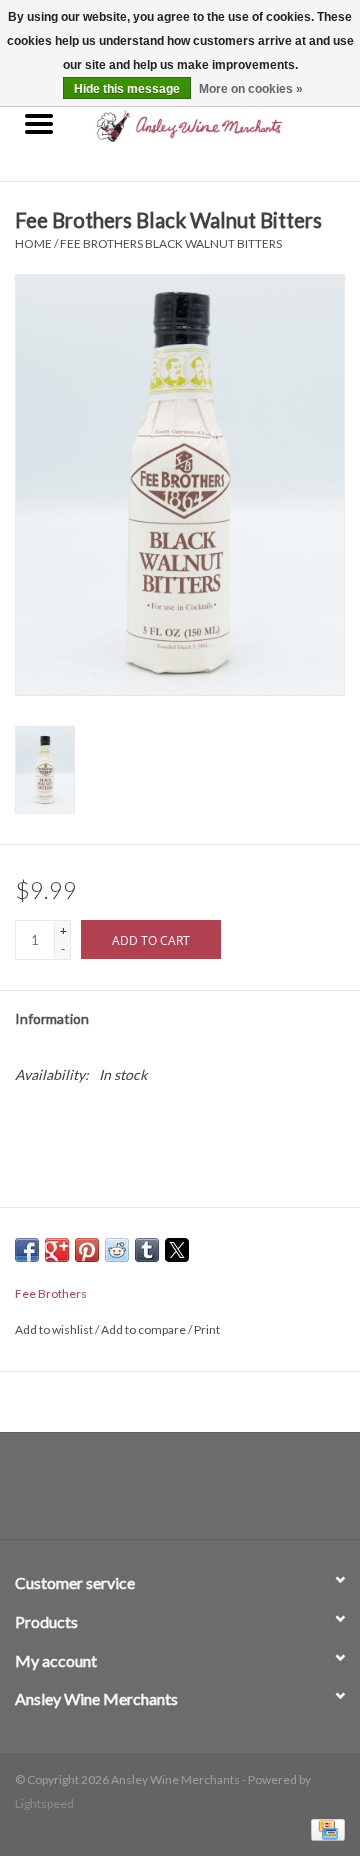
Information (52, 1018)
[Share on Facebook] (27, 1250)
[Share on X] (177, 1250)
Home (33, 243)
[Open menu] (39, 123)
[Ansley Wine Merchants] (219, 124)
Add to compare (144, 1329)
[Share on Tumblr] (147, 1250)
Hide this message (127, 89)
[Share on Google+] (57, 1250)
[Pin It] (87, 1250)
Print (207, 1329)
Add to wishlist (55, 1329)
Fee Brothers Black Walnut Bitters (171, 243)
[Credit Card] (324, 1828)
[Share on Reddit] (117, 1250)
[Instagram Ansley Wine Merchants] (198, 1493)
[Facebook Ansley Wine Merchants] (163, 1493)
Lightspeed (44, 1803)
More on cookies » (251, 89)
